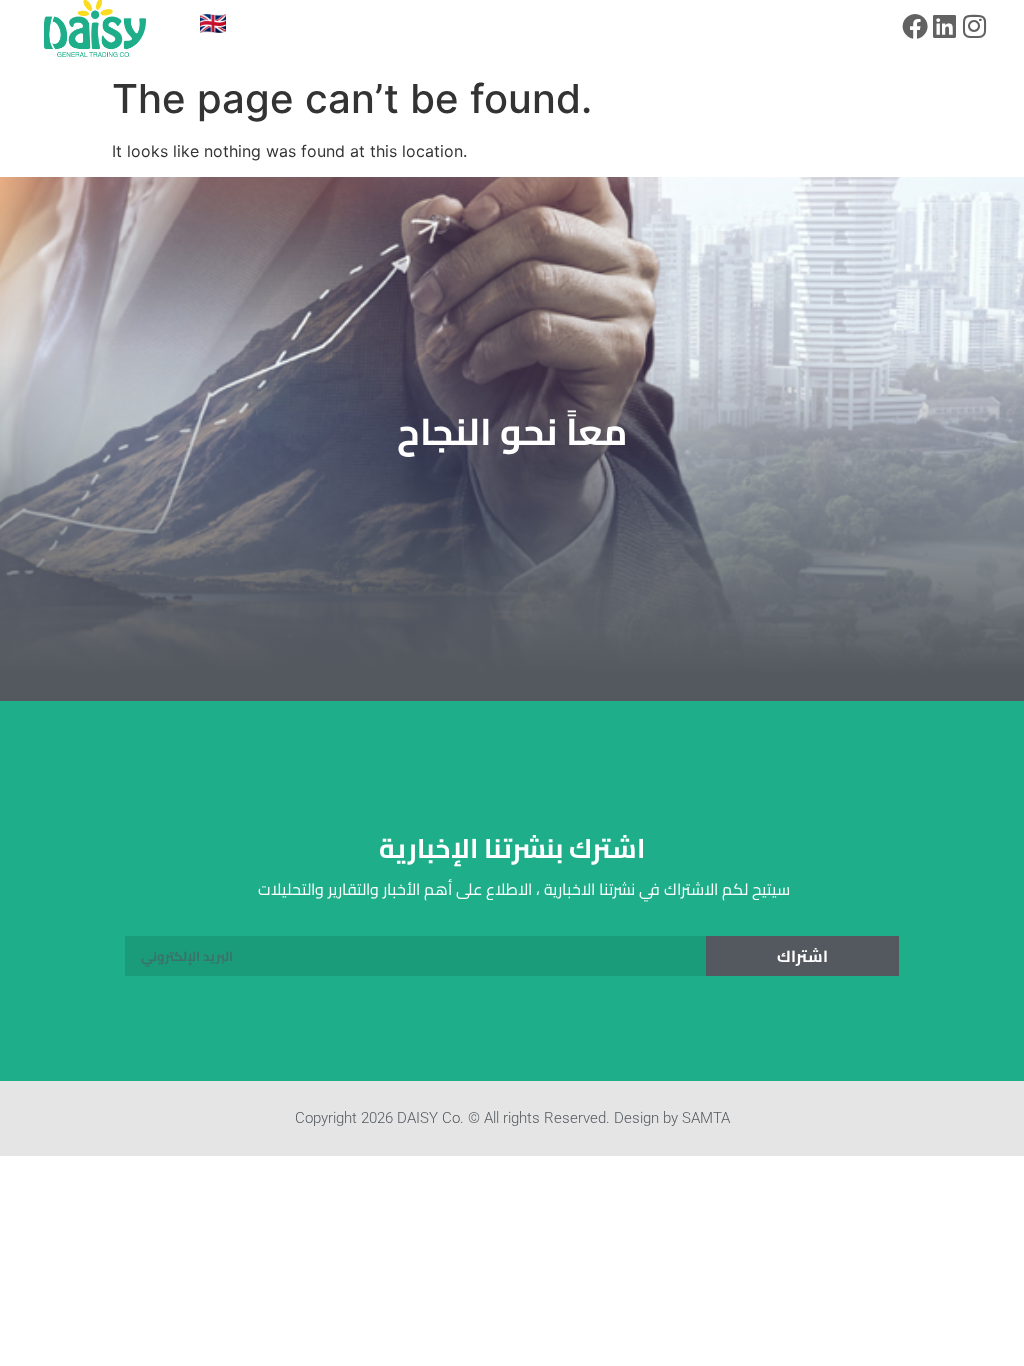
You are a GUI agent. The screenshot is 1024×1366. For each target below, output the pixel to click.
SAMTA (706, 1118)
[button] (294, 28)
